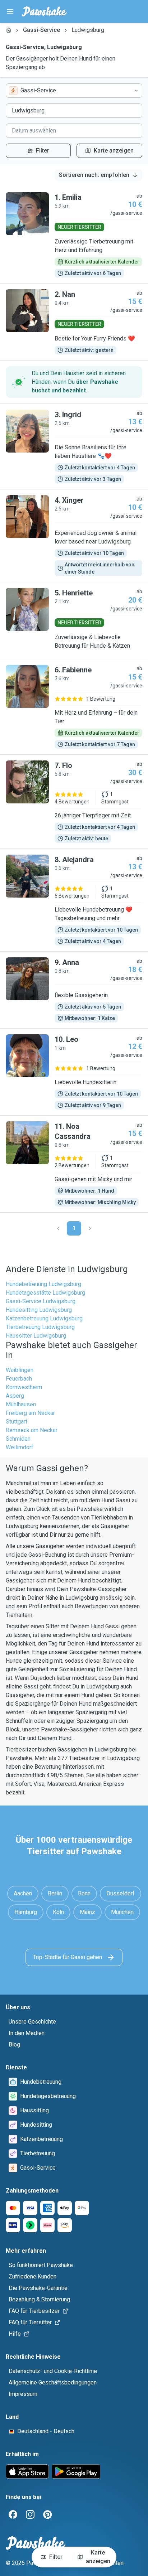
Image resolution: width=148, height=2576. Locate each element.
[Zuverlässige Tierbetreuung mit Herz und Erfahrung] (74, 235)
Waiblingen (20, 1370)
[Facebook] (13, 2514)
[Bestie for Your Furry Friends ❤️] (74, 322)
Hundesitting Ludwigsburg (39, 1310)
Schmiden (18, 1439)
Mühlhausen (21, 1404)
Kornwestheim (24, 1387)
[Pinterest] (47, 2514)
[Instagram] (30, 2514)
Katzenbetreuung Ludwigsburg (44, 1318)
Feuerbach (19, 1379)
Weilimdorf (20, 1447)
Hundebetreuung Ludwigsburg (43, 1284)
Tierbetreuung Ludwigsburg (40, 1327)
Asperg (15, 1396)
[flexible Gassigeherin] (74, 990)
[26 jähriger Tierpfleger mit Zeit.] (74, 802)
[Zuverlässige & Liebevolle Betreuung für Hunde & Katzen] (74, 620)
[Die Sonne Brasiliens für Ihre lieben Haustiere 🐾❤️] (74, 446)
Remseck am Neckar (32, 1430)
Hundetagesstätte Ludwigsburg (45, 1293)
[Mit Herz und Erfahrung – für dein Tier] (74, 707)
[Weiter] (90, 1228)
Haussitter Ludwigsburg (36, 1336)
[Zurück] (58, 1228)
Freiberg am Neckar (30, 1413)
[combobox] (74, 91)
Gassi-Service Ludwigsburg (41, 1301)
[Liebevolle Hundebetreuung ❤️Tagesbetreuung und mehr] (74, 900)
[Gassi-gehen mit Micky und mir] (74, 1164)
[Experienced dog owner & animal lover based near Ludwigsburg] (74, 536)
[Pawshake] (44, 11)
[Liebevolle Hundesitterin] (74, 1072)
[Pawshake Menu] (10, 11)
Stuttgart (17, 1422)
